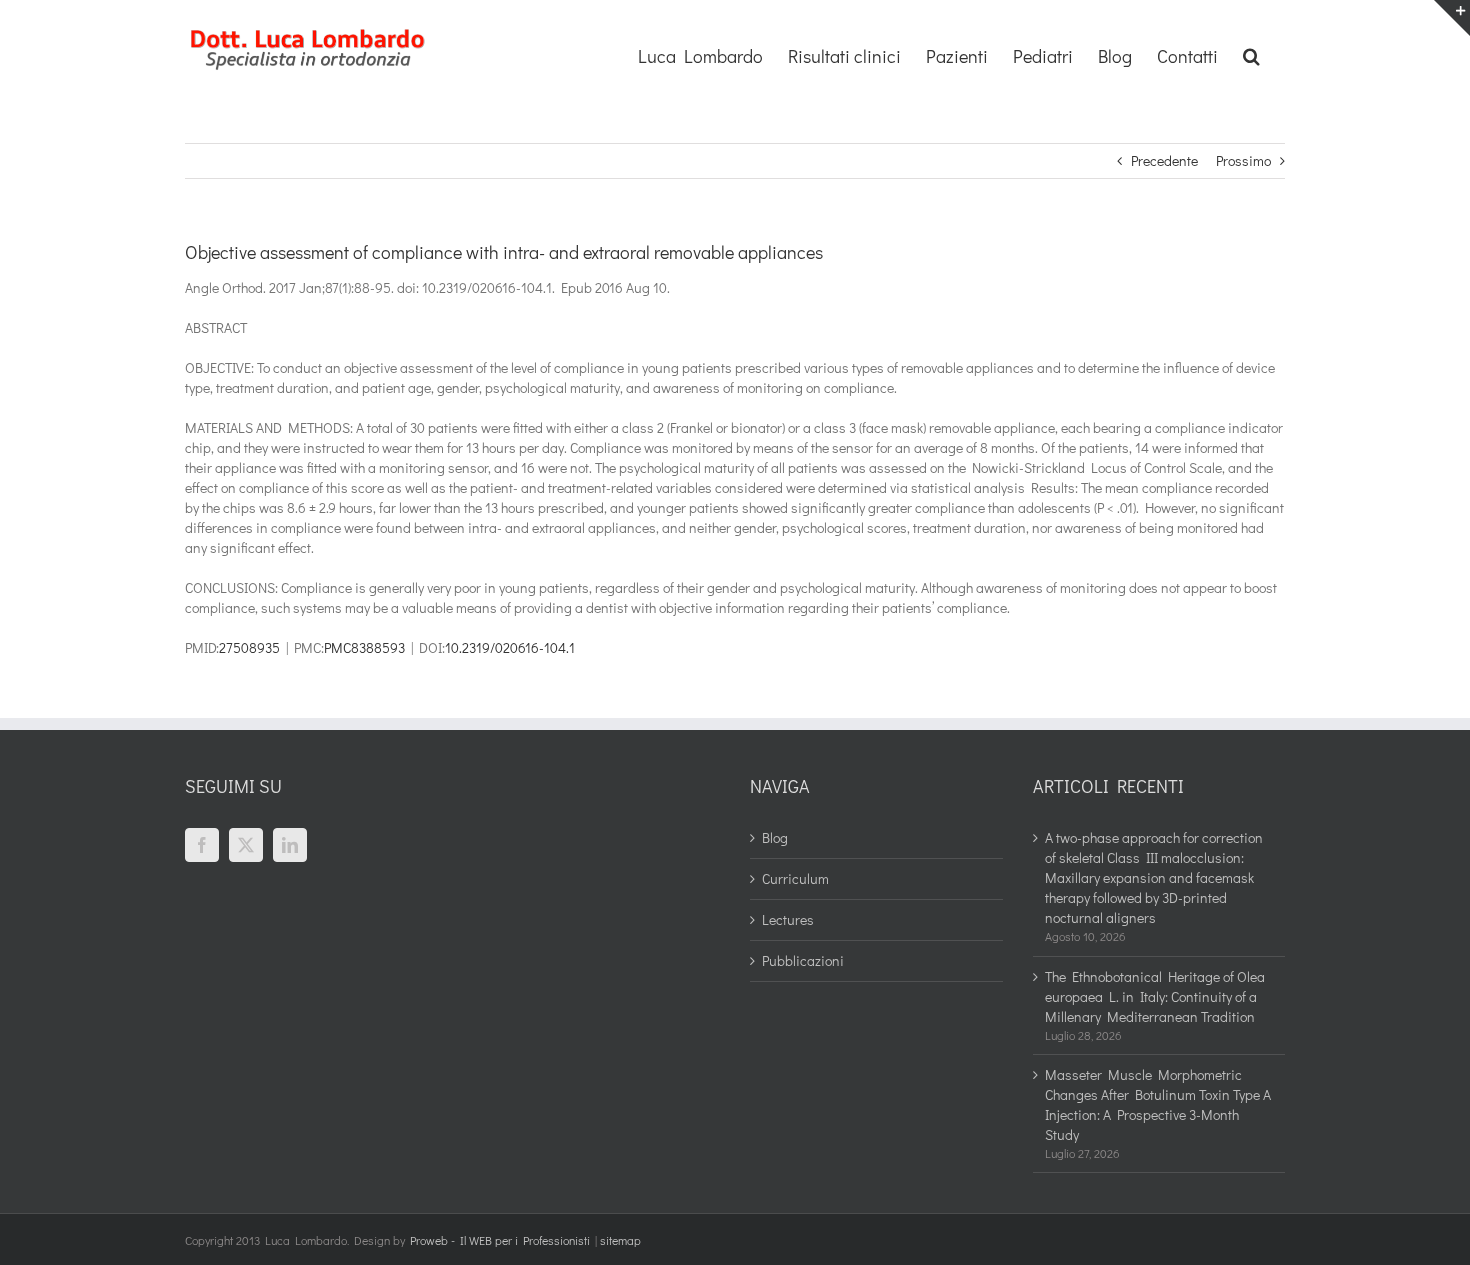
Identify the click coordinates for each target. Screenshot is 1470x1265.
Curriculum (795, 878)
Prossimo (1243, 160)
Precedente (1164, 160)
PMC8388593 (364, 647)
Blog (775, 837)
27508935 (249, 647)
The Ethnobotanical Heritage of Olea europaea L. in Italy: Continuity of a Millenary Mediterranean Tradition (1155, 996)
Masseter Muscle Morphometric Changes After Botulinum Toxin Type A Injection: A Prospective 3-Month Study (1158, 1104)
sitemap (620, 1240)
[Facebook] (202, 845)
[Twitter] (246, 845)
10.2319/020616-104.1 (510, 647)
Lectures (788, 919)
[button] (1251, 54)
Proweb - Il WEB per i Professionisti (500, 1240)
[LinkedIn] (290, 845)
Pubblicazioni (803, 960)
